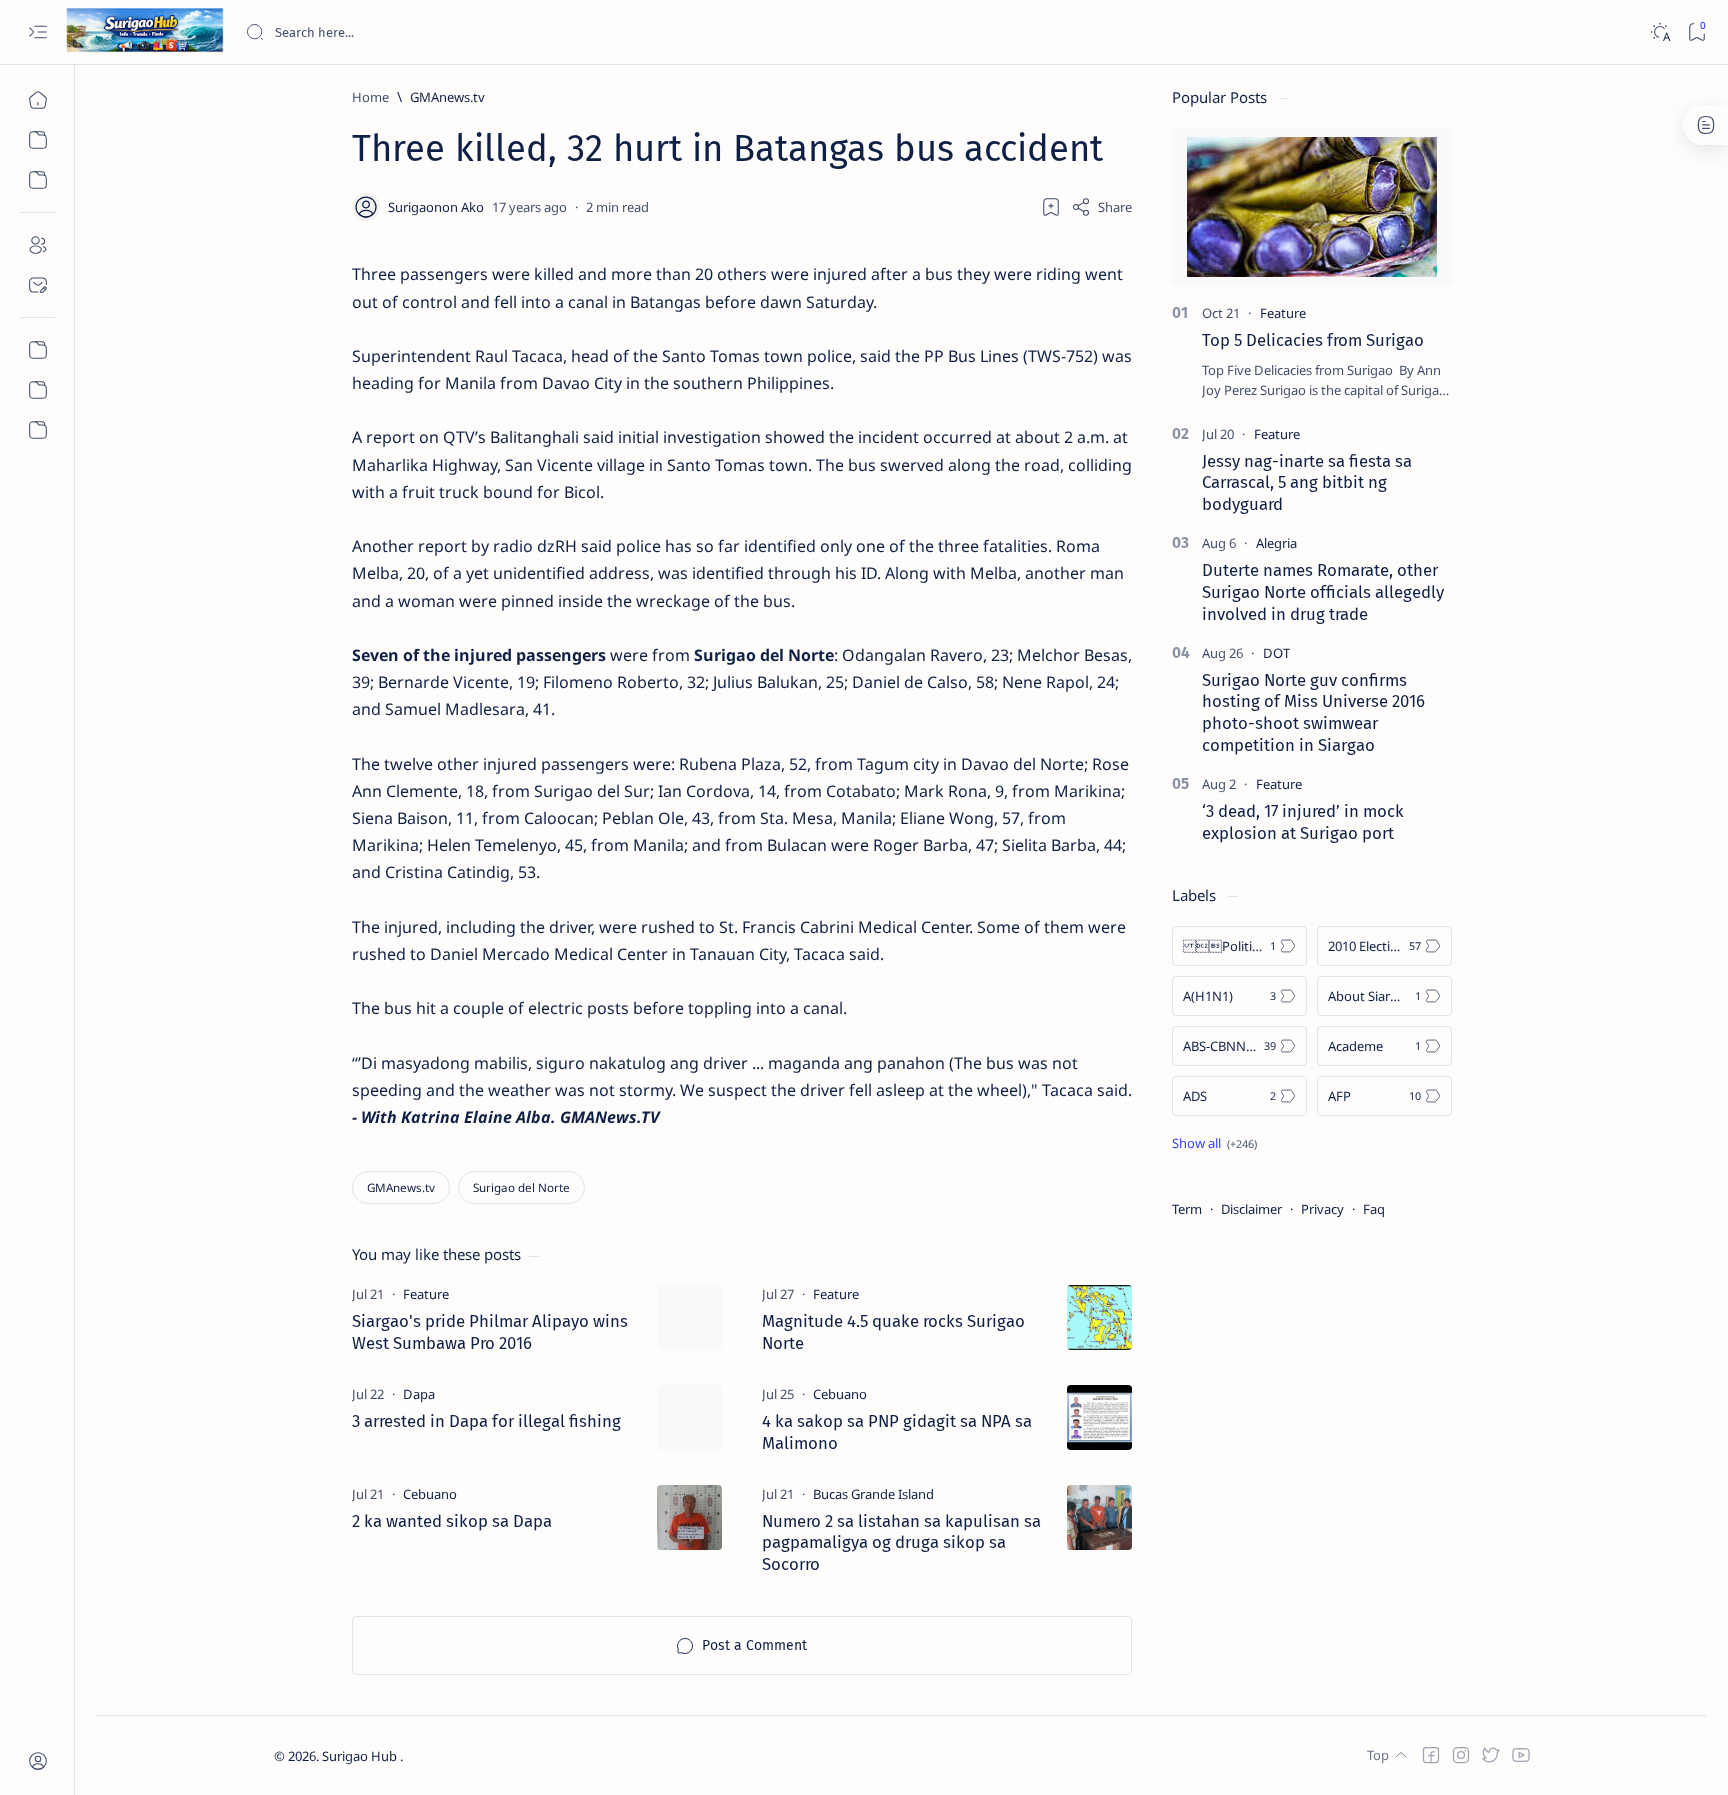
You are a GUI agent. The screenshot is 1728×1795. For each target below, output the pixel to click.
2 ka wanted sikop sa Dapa (452, 1521)
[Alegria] (1276, 543)
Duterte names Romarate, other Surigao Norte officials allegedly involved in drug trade (1323, 592)
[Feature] (1283, 313)
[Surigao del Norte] (521, 1187)
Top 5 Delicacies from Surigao (1313, 340)
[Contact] (37, 285)
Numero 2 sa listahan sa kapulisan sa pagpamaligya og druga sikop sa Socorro (901, 1543)
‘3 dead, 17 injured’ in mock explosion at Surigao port (1303, 822)
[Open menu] (37, 32)
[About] (37, 245)
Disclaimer (1251, 1209)
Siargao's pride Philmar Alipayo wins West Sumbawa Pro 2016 (490, 1332)
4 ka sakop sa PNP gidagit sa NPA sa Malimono (897, 1432)
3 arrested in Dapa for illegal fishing (486, 1421)
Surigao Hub (361, 1756)
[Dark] (1659, 32)
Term (1187, 1209)
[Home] (37, 100)
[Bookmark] (1696, 32)
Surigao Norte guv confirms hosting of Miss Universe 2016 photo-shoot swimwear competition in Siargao (1313, 712)
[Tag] (426, 1294)
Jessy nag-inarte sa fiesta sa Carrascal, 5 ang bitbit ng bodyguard (1307, 483)
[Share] (1101, 207)
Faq (1374, 1209)
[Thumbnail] (689, 1317)
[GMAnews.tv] (401, 1187)
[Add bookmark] (1051, 207)
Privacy (1322, 1209)
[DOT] (1276, 653)
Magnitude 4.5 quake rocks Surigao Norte (893, 1332)
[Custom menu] (37, 350)
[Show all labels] (1214, 1143)
